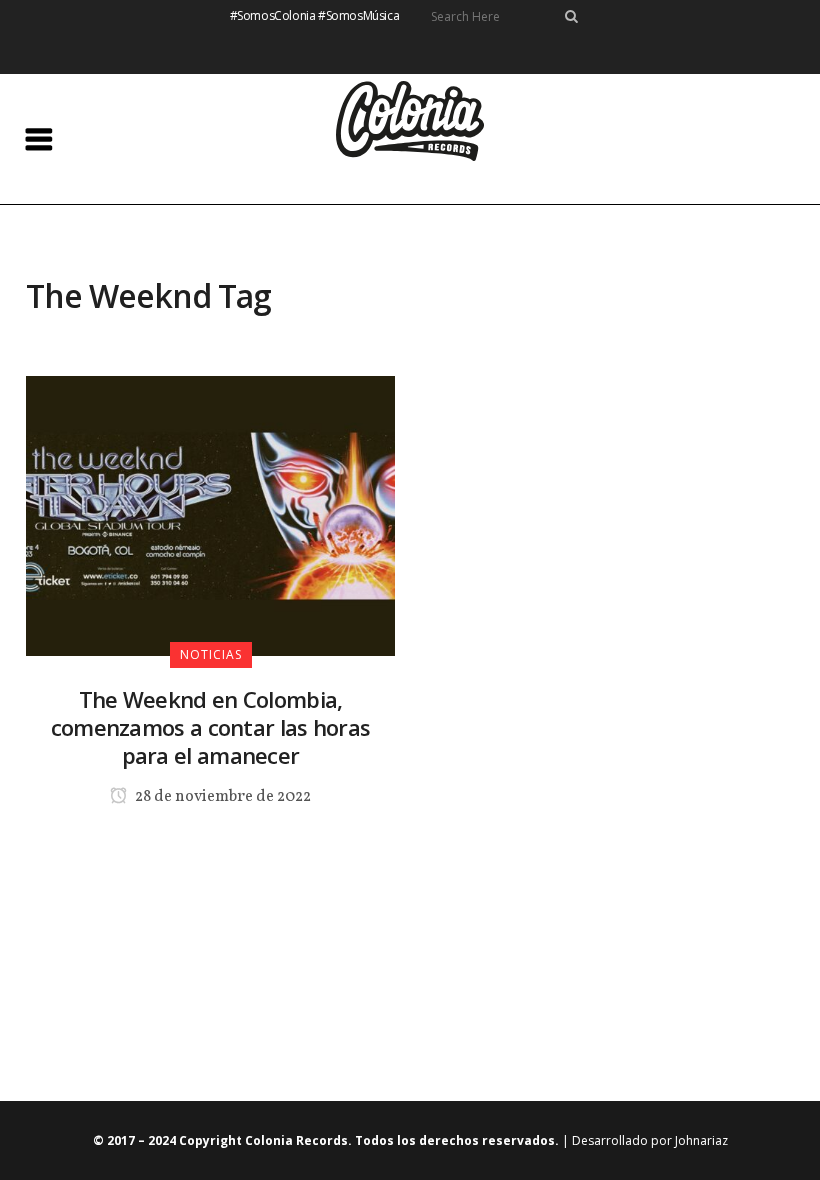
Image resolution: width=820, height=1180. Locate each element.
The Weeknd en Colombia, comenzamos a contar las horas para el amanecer (211, 727)
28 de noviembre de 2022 (221, 797)
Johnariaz (701, 1140)
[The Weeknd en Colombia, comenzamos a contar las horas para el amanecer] (210, 515)
